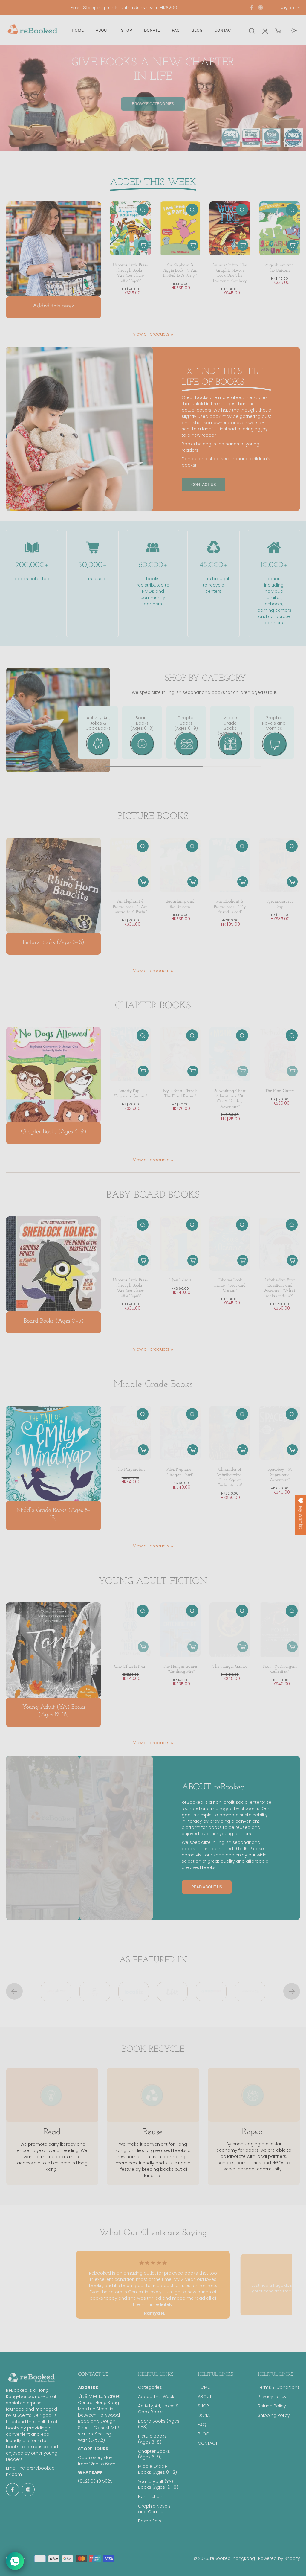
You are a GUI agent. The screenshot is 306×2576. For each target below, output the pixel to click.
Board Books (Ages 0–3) (159, 2424)
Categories (150, 2387)
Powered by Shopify (279, 2558)
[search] (252, 31)
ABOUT (205, 2397)
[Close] (220, 1175)
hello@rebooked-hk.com (160, 1373)
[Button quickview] (143, 210)
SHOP (203, 2406)
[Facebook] (252, 7)
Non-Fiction (150, 2497)
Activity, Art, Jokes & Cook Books (158, 2409)
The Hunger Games (230, 1667)
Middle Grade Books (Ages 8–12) (157, 2469)
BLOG (204, 2434)
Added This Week (156, 2397)
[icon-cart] (278, 31)
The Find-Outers (280, 1091)
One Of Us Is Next (130, 1667)
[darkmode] (294, 31)
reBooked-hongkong (232, 2558)
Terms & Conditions (279, 2387)
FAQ (202, 2425)
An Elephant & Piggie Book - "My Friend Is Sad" (230, 907)
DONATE (206, 2416)
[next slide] (292, 1991)
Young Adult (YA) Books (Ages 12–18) (158, 2484)
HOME (204, 2387)
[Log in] (265, 30)
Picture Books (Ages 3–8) (152, 2439)
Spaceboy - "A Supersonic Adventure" (280, 1475)
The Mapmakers (130, 1470)
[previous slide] (14, 1991)
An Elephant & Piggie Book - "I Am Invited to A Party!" (180, 270)
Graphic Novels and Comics (154, 2509)
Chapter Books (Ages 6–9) (154, 2454)
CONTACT (208, 2443)
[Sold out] (243, 1071)
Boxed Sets (150, 2521)
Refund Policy (272, 2406)
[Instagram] (261, 7)
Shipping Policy (274, 2416)
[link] (172, 335)
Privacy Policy (272, 2397)
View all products (151, 334)
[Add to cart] (143, 245)
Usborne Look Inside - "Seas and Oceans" (230, 1285)
